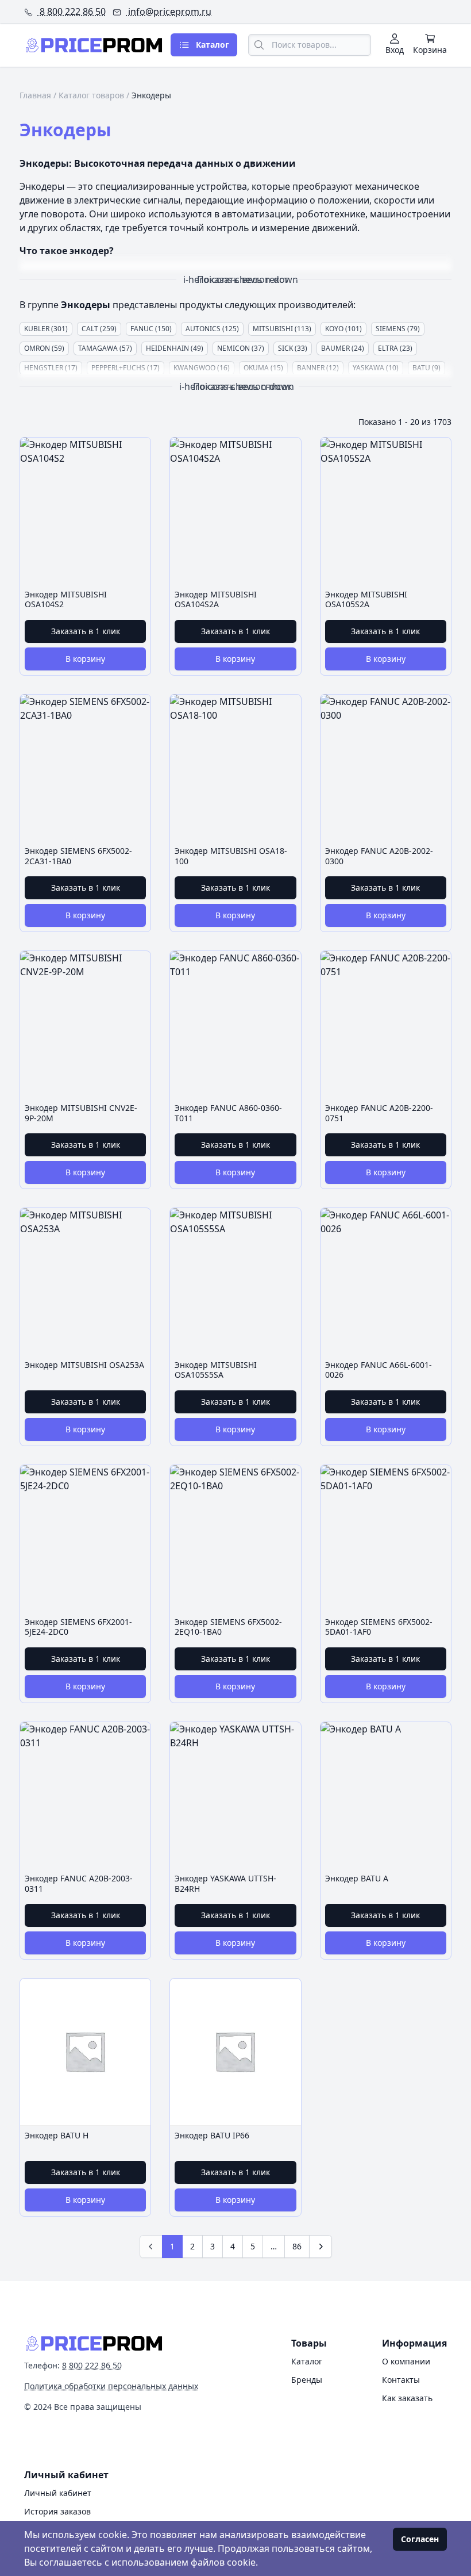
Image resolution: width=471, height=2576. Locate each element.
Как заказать (407, 2398)
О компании (406, 2361)
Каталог (307, 2361)
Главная (35, 95)
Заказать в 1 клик (86, 631)
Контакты (401, 2380)
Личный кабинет (58, 2493)
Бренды (307, 2380)
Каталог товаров (91, 95)
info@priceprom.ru (169, 11)
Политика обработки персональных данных (111, 2386)
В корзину (85, 659)
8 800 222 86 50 (72, 11)
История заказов (57, 2511)
